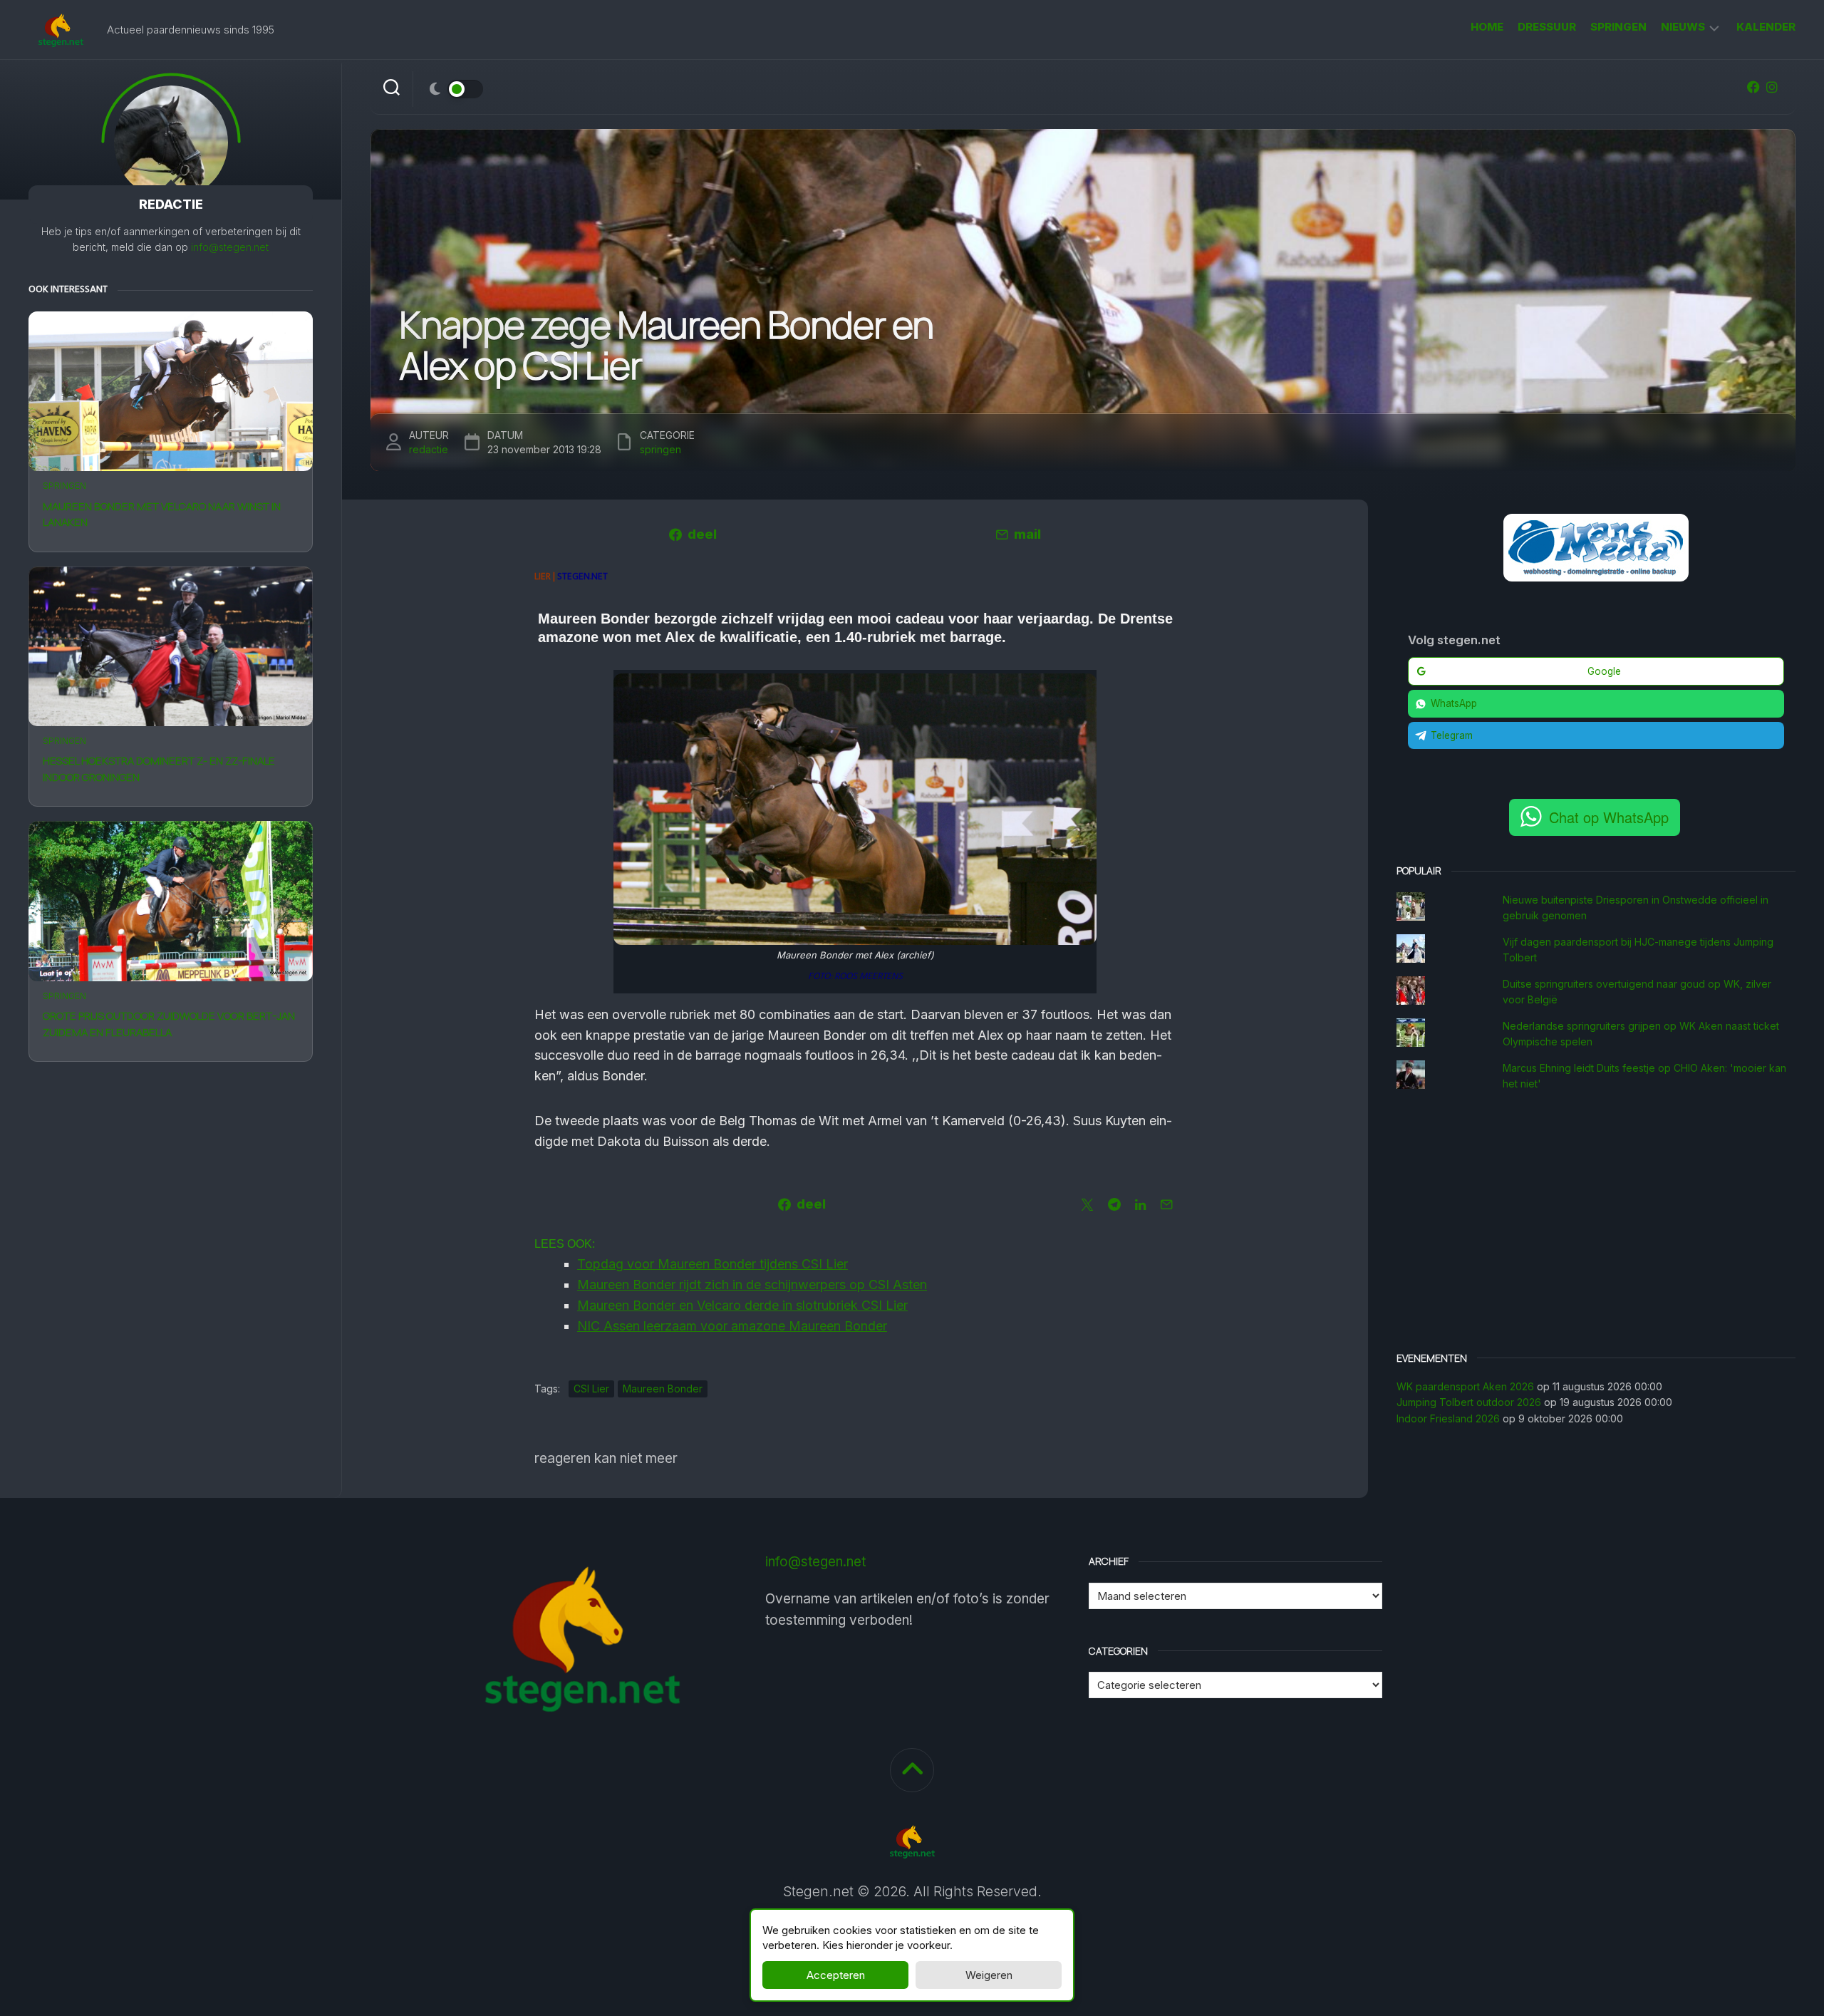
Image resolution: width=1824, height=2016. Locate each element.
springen (1618, 27)
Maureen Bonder (663, 1389)
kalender (1766, 27)
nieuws (1683, 27)
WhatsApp (1454, 703)
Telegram (1452, 735)
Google (1604, 671)
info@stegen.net (230, 247)
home (1487, 27)
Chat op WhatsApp (1609, 817)
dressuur (1547, 27)
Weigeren (989, 1975)
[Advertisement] (1596, 1224)
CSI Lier (591, 1389)
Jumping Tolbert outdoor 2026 (1469, 1402)
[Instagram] (1772, 87)
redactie (429, 449)
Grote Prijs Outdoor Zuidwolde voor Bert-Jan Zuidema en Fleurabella (169, 1024)
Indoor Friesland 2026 (1448, 1418)
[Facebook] (1753, 87)
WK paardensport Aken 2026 (1465, 1386)
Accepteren (836, 1975)
